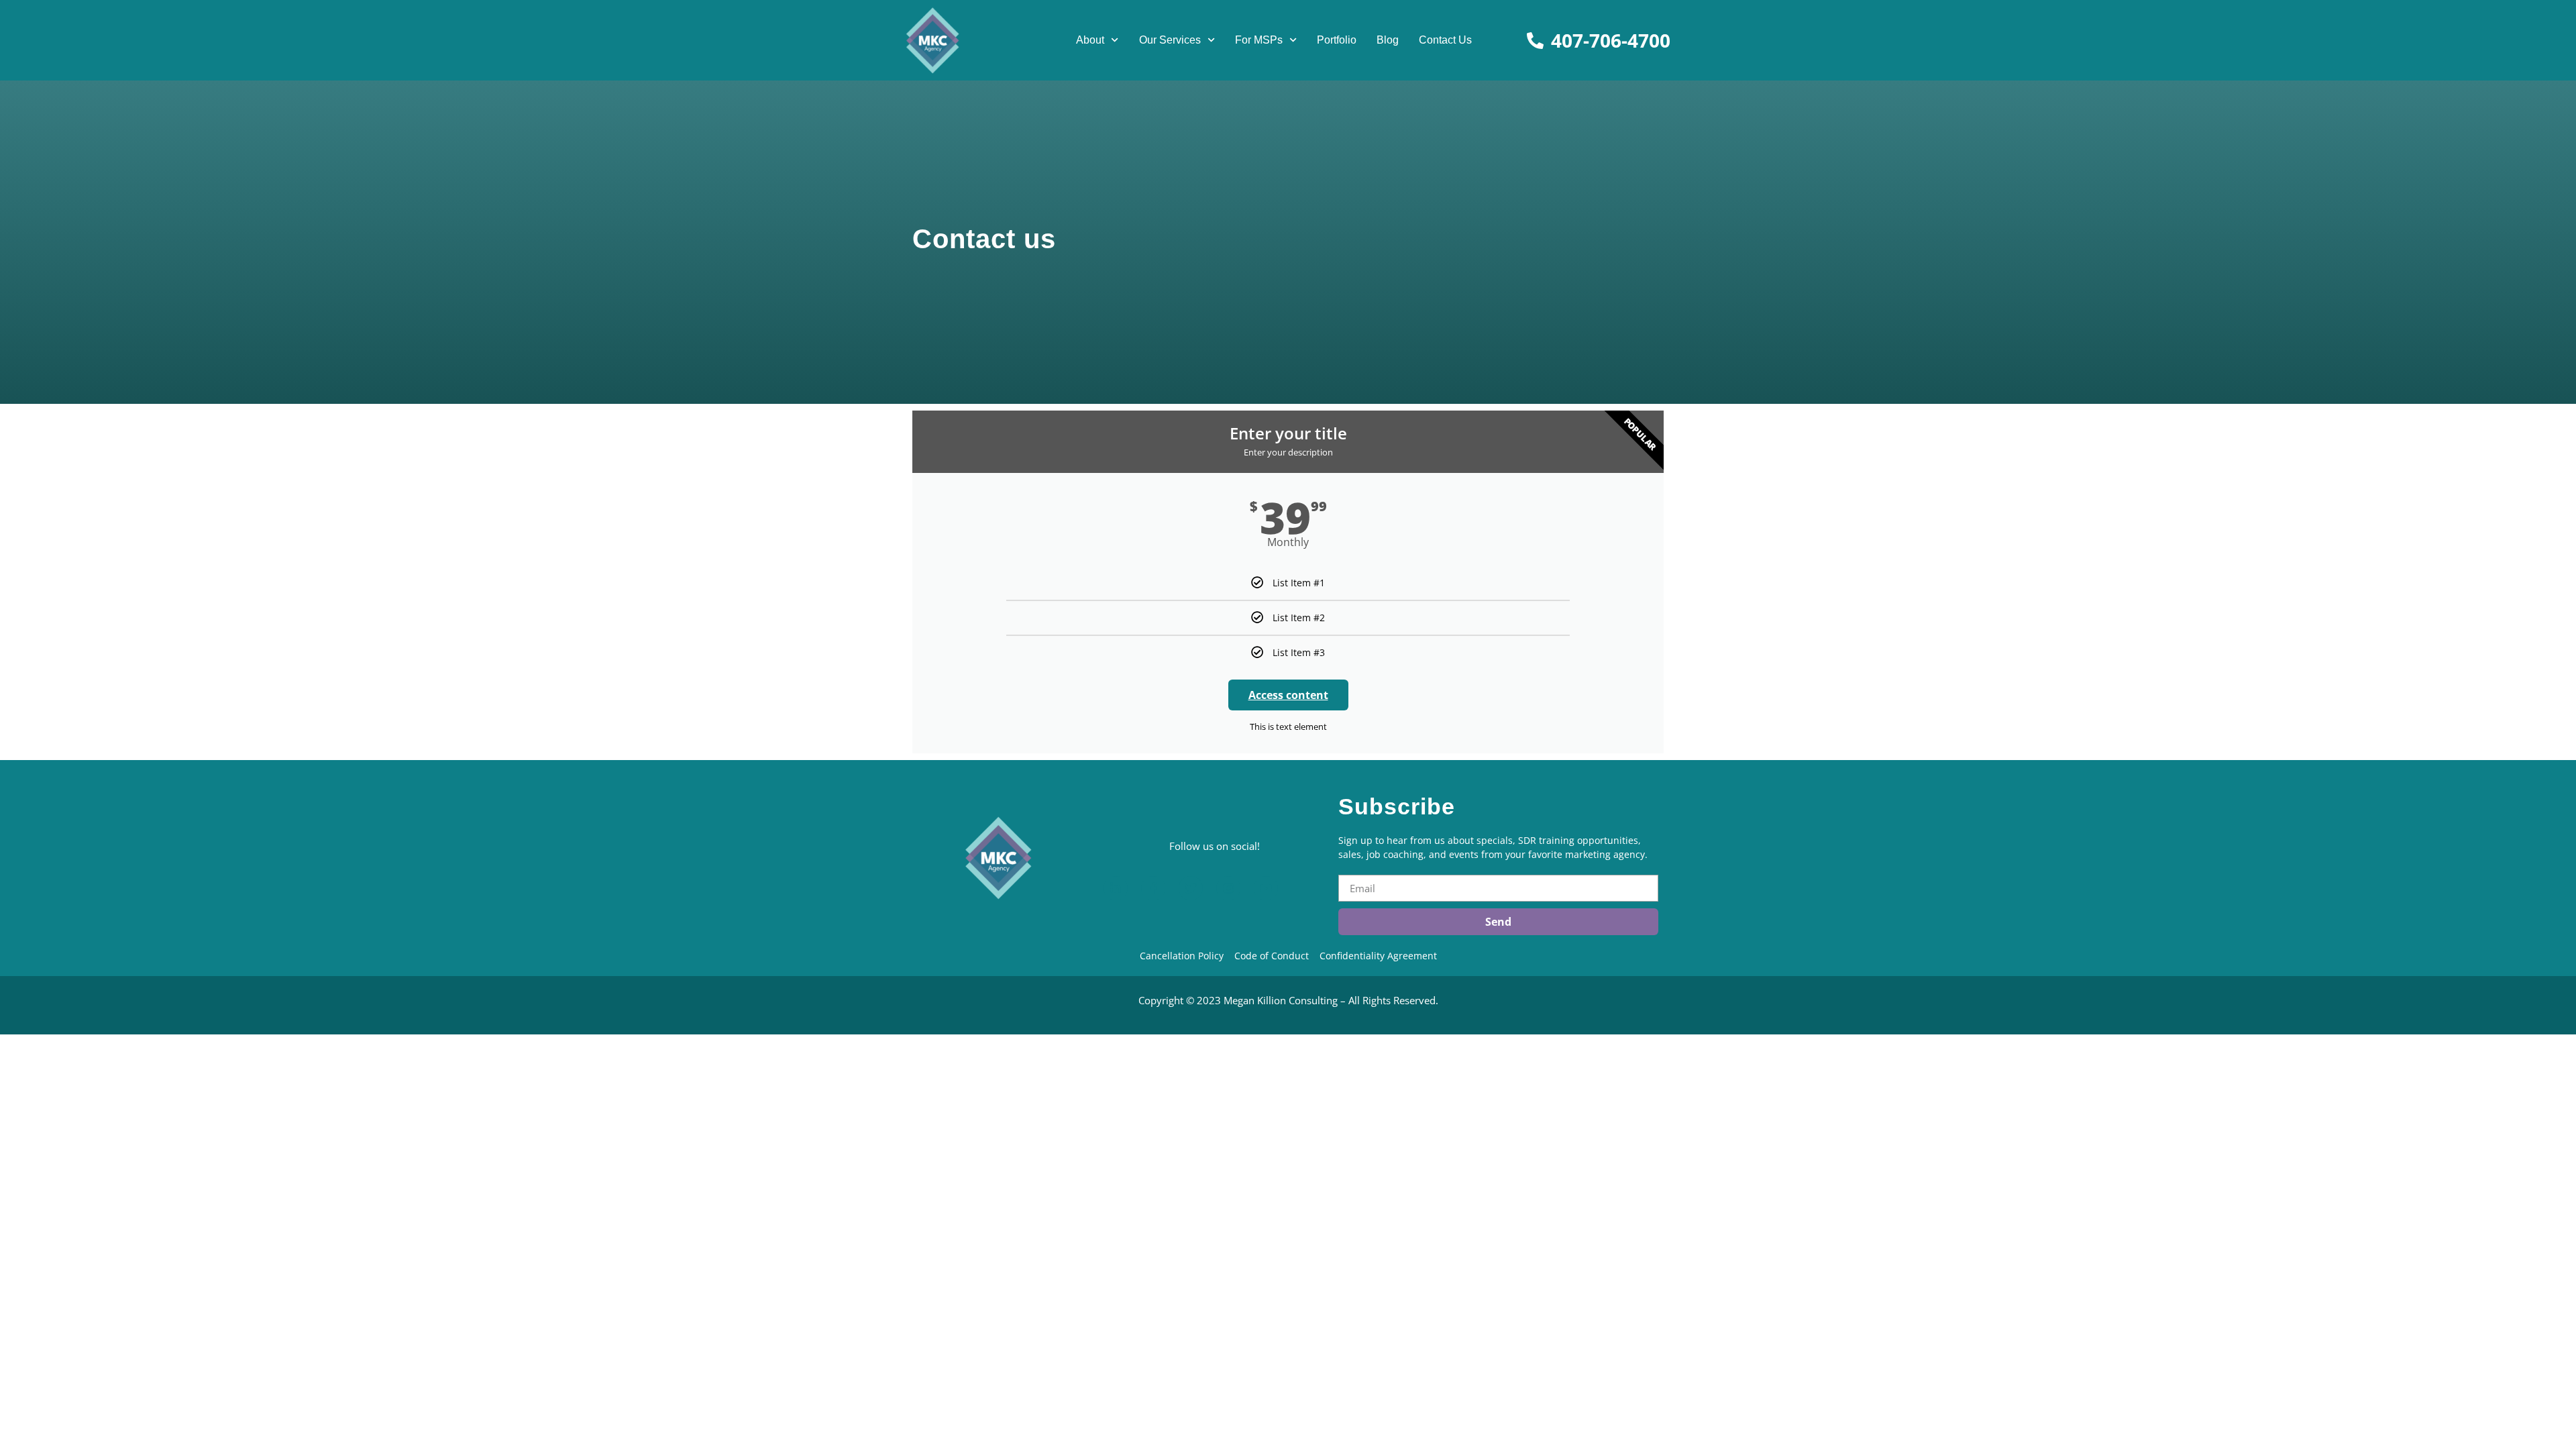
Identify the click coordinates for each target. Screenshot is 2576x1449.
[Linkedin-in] (1116, 888)
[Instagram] (1228, 888)
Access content (1288, 695)
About (1090, 40)
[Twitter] (1191, 888)
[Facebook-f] (1153, 888)
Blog (1388, 40)
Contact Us (1445, 40)
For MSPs (1259, 40)
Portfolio (1337, 40)
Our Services (1170, 40)
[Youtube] (1266, 888)
